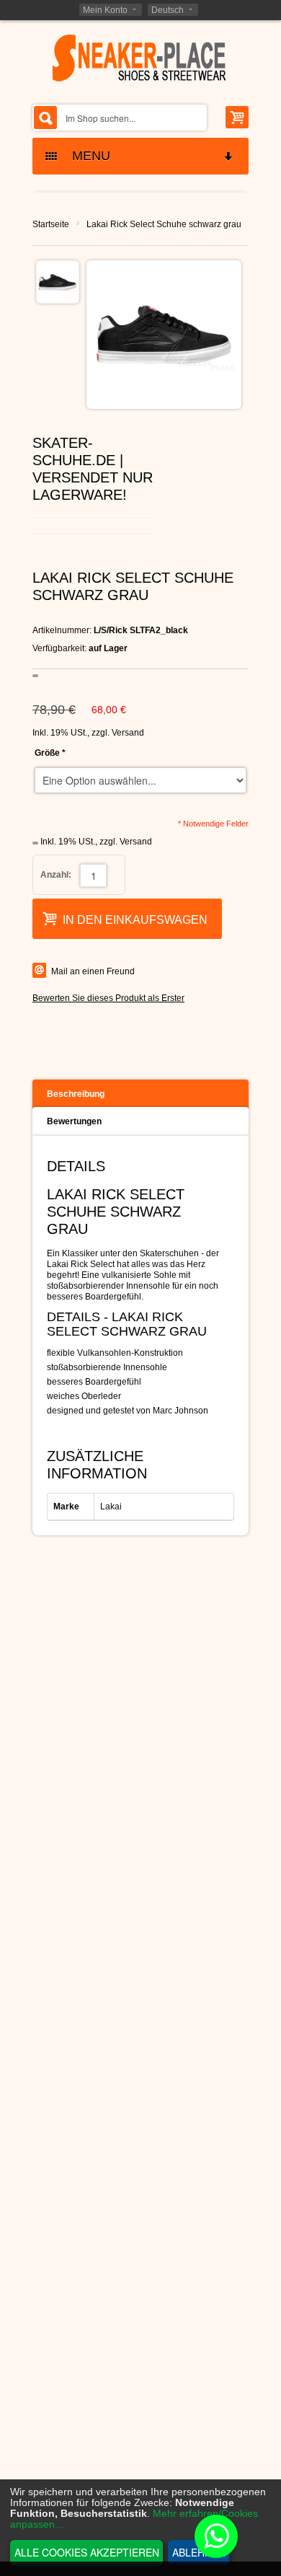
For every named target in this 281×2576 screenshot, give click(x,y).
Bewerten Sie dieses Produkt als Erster (108, 998)
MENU (86, 156)
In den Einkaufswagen (135, 920)
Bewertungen (74, 1121)
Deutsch (168, 10)
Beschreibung (76, 1094)
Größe (50, 753)
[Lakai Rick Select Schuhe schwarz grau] (58, 282)
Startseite (51, 224)
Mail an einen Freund (93, 971)
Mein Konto (105, 10)
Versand (128, 733)
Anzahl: (56, 875)
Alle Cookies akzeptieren (87, 2552)
